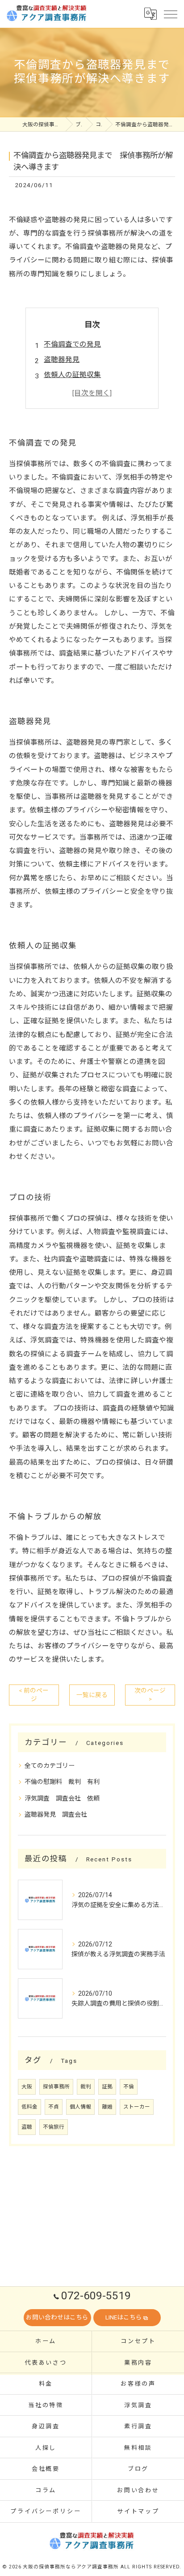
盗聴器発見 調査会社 (56, 1814)
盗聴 (27, 2127)
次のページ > (150, 1695)
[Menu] (170, 13)
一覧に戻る (92, 1695)
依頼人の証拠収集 (72, 375)
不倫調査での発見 (72, 344)
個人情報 (80, 2107)
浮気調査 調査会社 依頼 (62, 1798)
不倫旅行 (54, 2127)
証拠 (107, 2087)
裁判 (86, 2087)
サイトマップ (138, 2511)
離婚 (107, 2107)
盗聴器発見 (62, 360)
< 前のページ (34, 1695)
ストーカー (137, 2107)
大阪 (27, 2087)
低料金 (29, 2107)
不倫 (129, 2087)
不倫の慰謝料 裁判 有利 (62, 1782)
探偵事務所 (56, 2087)
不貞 (54, 2107)
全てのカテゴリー (50, 1766)
